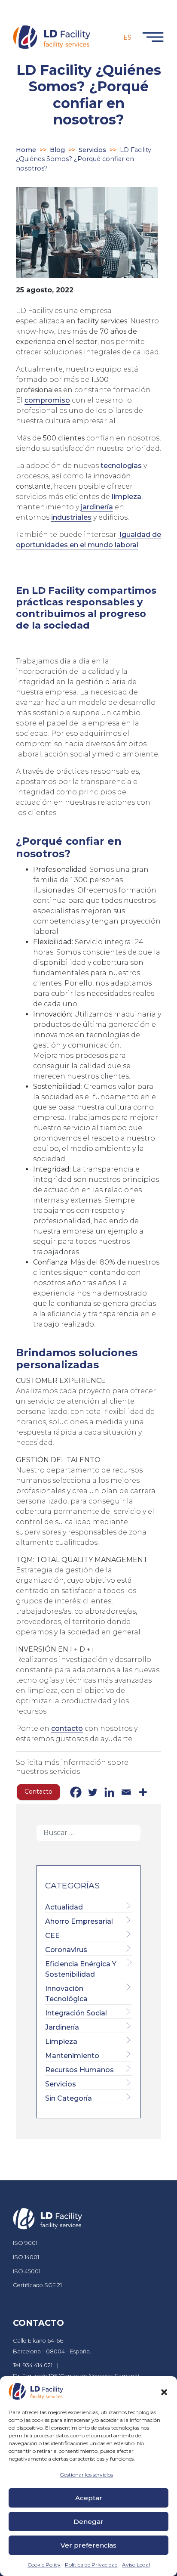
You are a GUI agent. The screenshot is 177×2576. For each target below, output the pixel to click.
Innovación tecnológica (66, 1994)
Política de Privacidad (91, 2565)
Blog (57, 150)
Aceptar (89, 2498)
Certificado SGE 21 (37, 2285)
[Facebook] (76, 1792)
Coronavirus (66, 1950)
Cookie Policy (44, 2565)
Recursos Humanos (79, 2070)
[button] (164, 2391)
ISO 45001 (27, 2271)
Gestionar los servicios (86, 2475)
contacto (67, 1728)
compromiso (47, 400)
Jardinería (62, 2027)
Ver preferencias (88, 2545)
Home (26, 150)
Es (127, 37)
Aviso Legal (136, 2565)
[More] (143, 1792)
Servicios (92, 150)
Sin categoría (69, 2098)
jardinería (97, 507)
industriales (71, 517)
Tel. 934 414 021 (33, 2365)
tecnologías (121, 466)
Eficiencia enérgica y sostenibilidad (81, 1969)
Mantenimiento (72, 2056)
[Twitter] (93, 1792)
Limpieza (61, 2041)
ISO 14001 (26, 2257)
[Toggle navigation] (151, 37)
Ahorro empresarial (79, 1921)
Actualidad (64, 1907)
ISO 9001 (25, 2243)
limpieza (127, 497)
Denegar (88, 2522)
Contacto (38, 1792)
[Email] (126, 1792)
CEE (52, 1936)
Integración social (76, 2013)
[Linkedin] (109, 1792)
